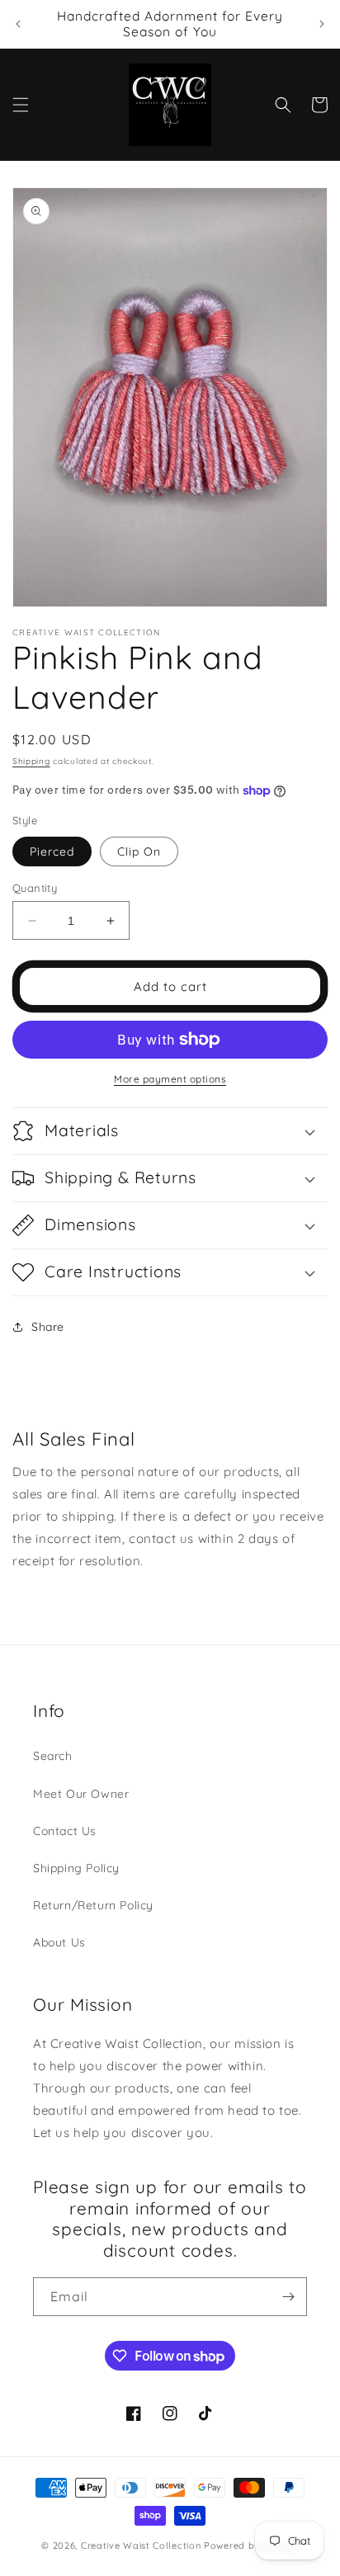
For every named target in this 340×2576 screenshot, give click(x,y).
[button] (21, 105)
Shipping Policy (76, 1868)
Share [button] (48, 1327)
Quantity (35, 888)
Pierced (52, 852)
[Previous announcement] (18, 24)
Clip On (139, 852)
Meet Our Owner (81, 1794)
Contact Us (65, 1831)
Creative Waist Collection (141, 2545)
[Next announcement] (322, 24)
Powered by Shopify (251, 2545)
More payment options (170, 1079)
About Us (59, 1942)
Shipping (31, 761)
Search (53, 1756)
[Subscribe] (288, 2297)
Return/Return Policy (93, 1905)
